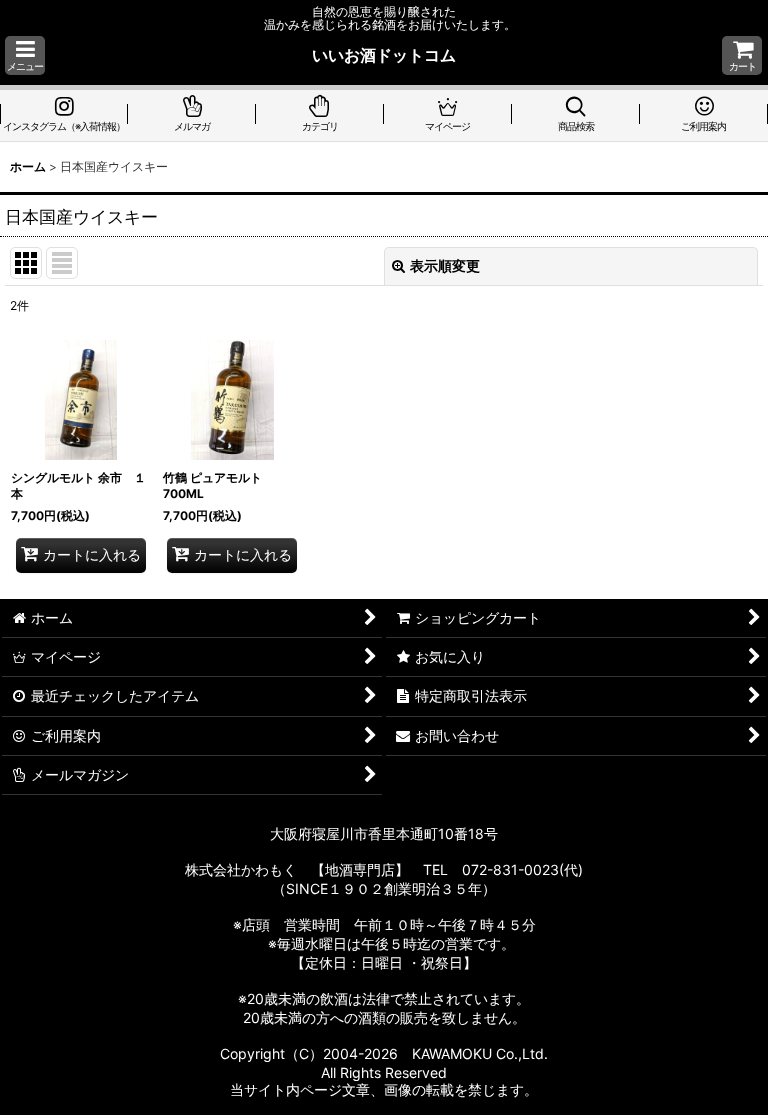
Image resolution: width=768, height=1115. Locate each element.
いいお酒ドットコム (384, 55)
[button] (25, 55)
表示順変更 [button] (445, 265)
